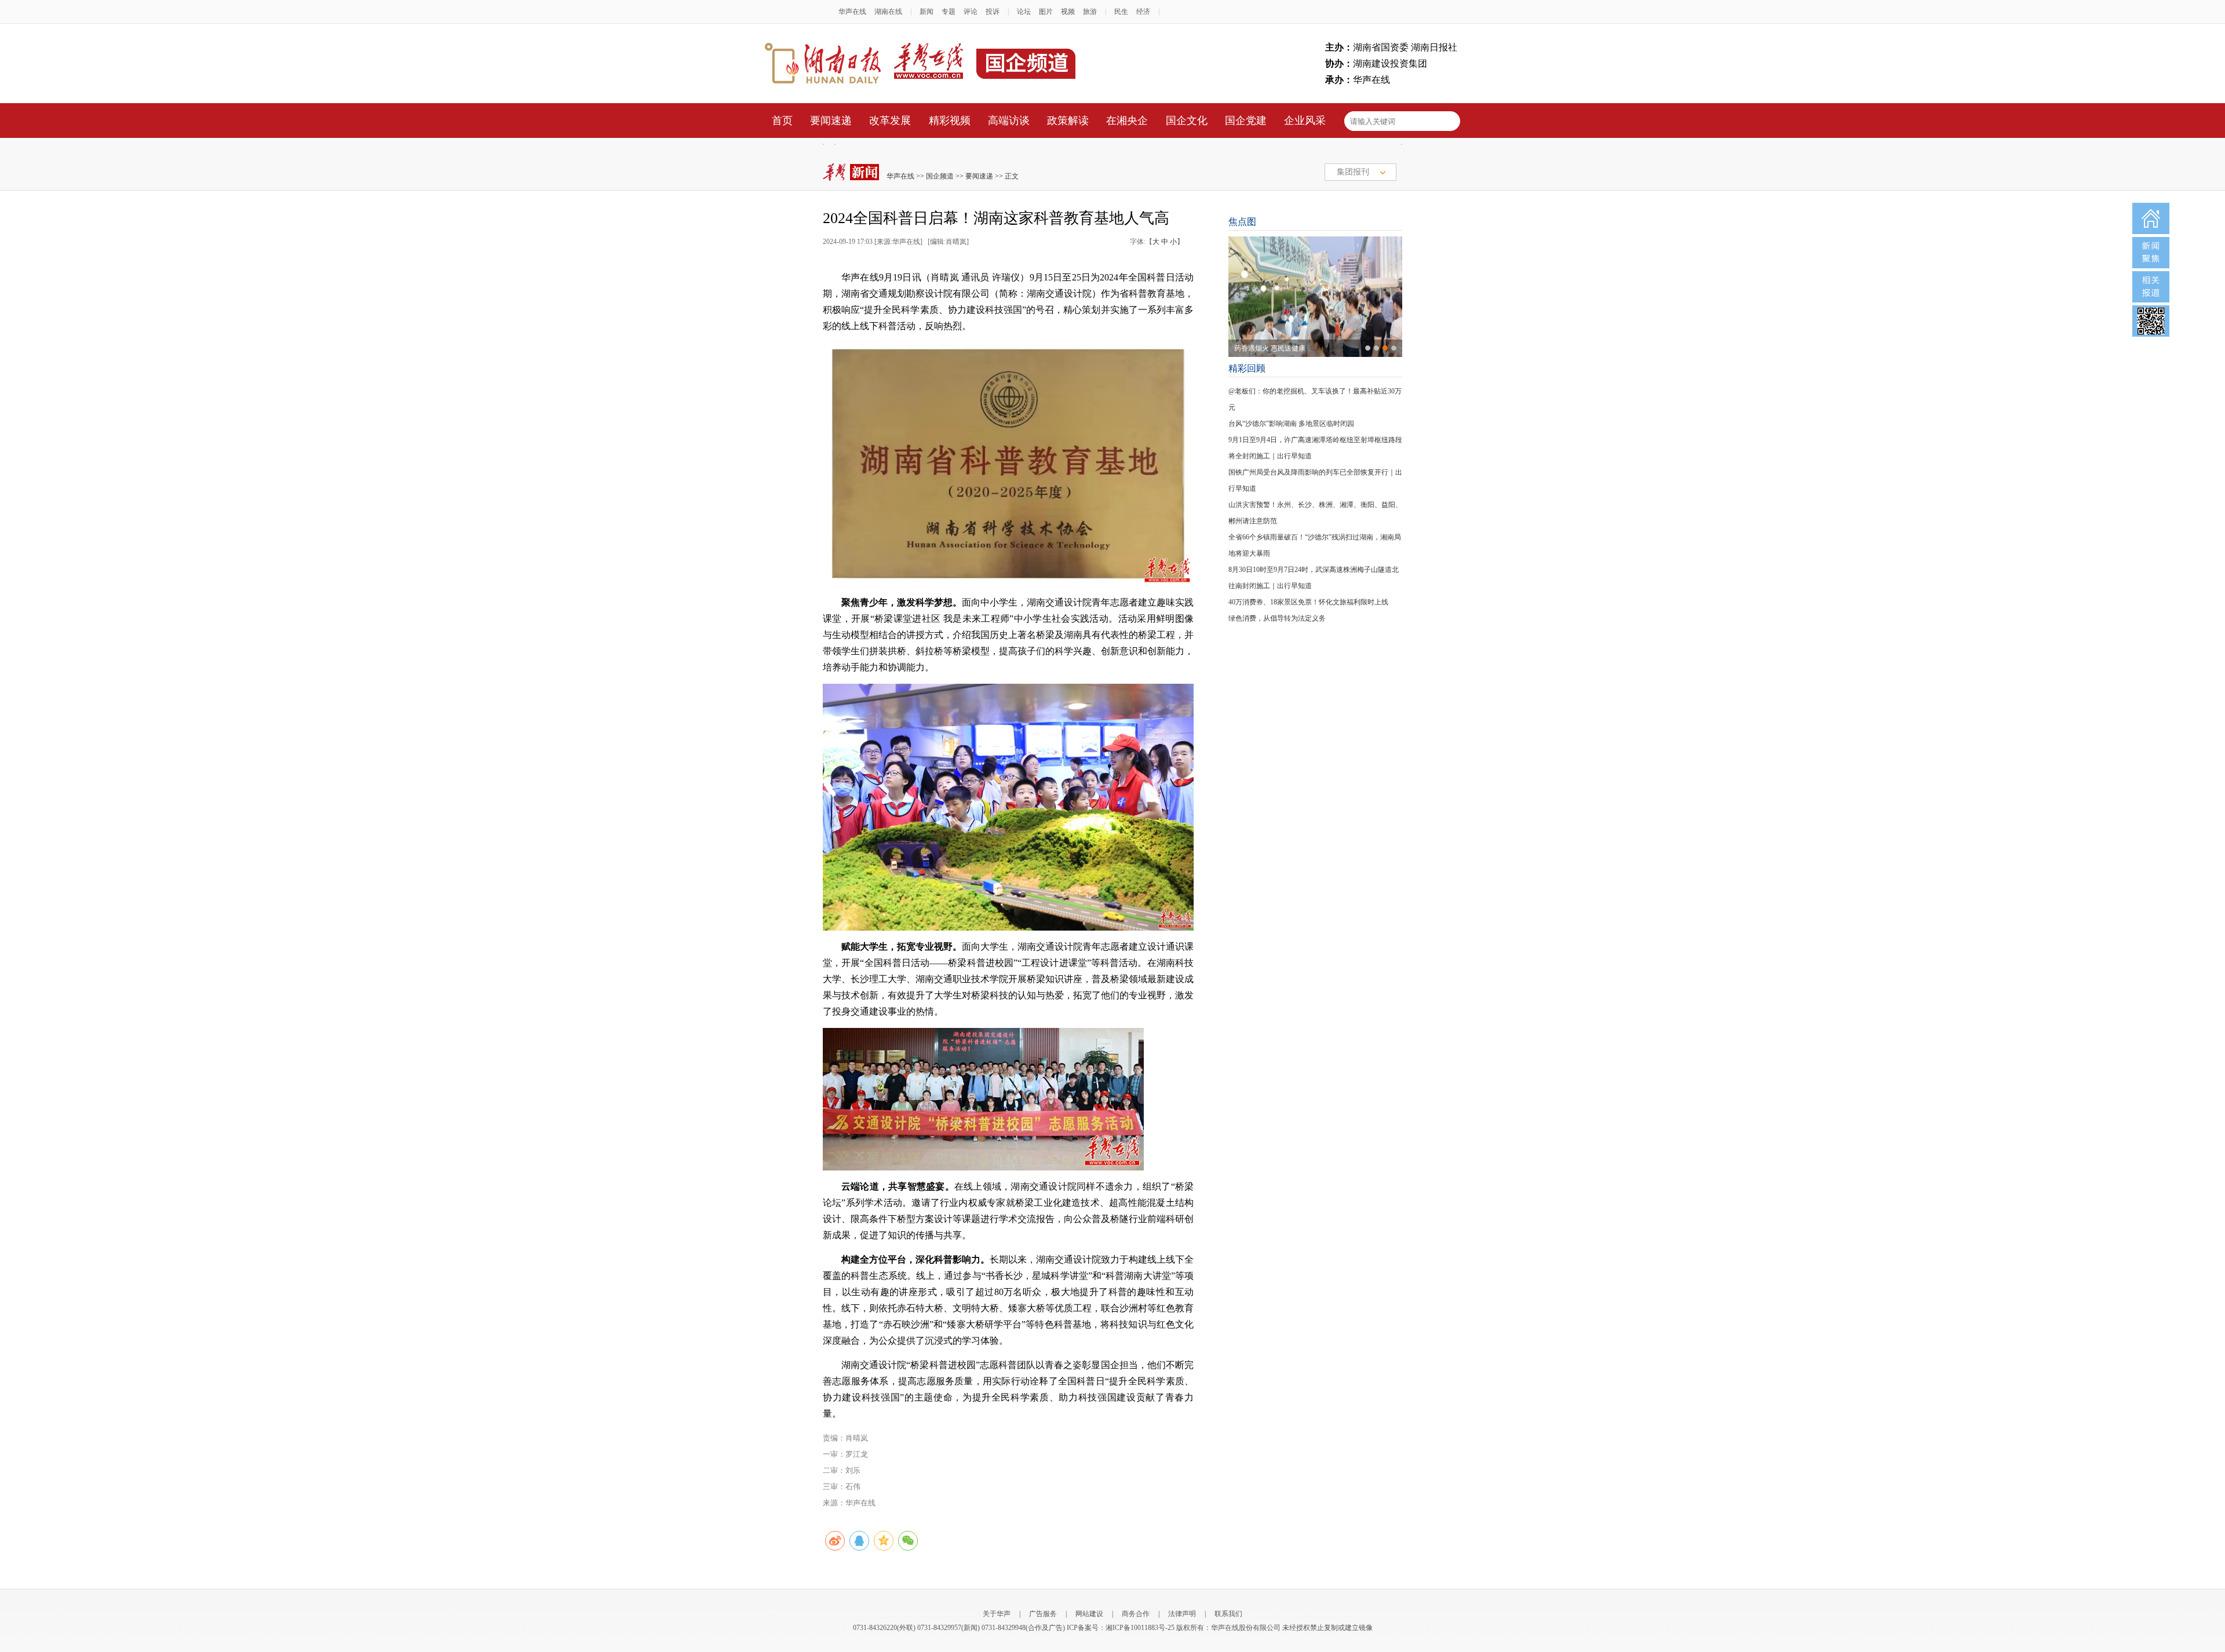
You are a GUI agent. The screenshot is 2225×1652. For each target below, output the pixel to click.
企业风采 (1305, 121)
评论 (971, 12)
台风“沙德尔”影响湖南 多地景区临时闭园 (1291, 424)
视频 (1068, 12)
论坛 (1024, 12)
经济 (1143, 12)
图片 (1046, 12)
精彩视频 (950, 121)
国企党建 (1246, 121)
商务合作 (1136, 1614)
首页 (782, 121)
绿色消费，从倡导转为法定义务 (1277, 618)
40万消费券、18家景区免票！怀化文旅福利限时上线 (1308, 602)
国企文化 (1187, 121)
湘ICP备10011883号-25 (1140, 1628)
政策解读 (1068, 121)
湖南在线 (888, 12)
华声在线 (852, 12)
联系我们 (1228, 1614)
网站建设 (1089, 1614)
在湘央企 (1127, 121)
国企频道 (940, 176)
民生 (1121, 12)
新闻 (927, 12)
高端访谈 (1009, 121)
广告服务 (1043, 1614)
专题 (949, 12)
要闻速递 (831, 121)
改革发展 (890, 121)
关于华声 (997, 1614)
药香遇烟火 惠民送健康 (1270, 348)
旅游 (1090, 12)
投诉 (993, 12)
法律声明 (1182, 1614)
